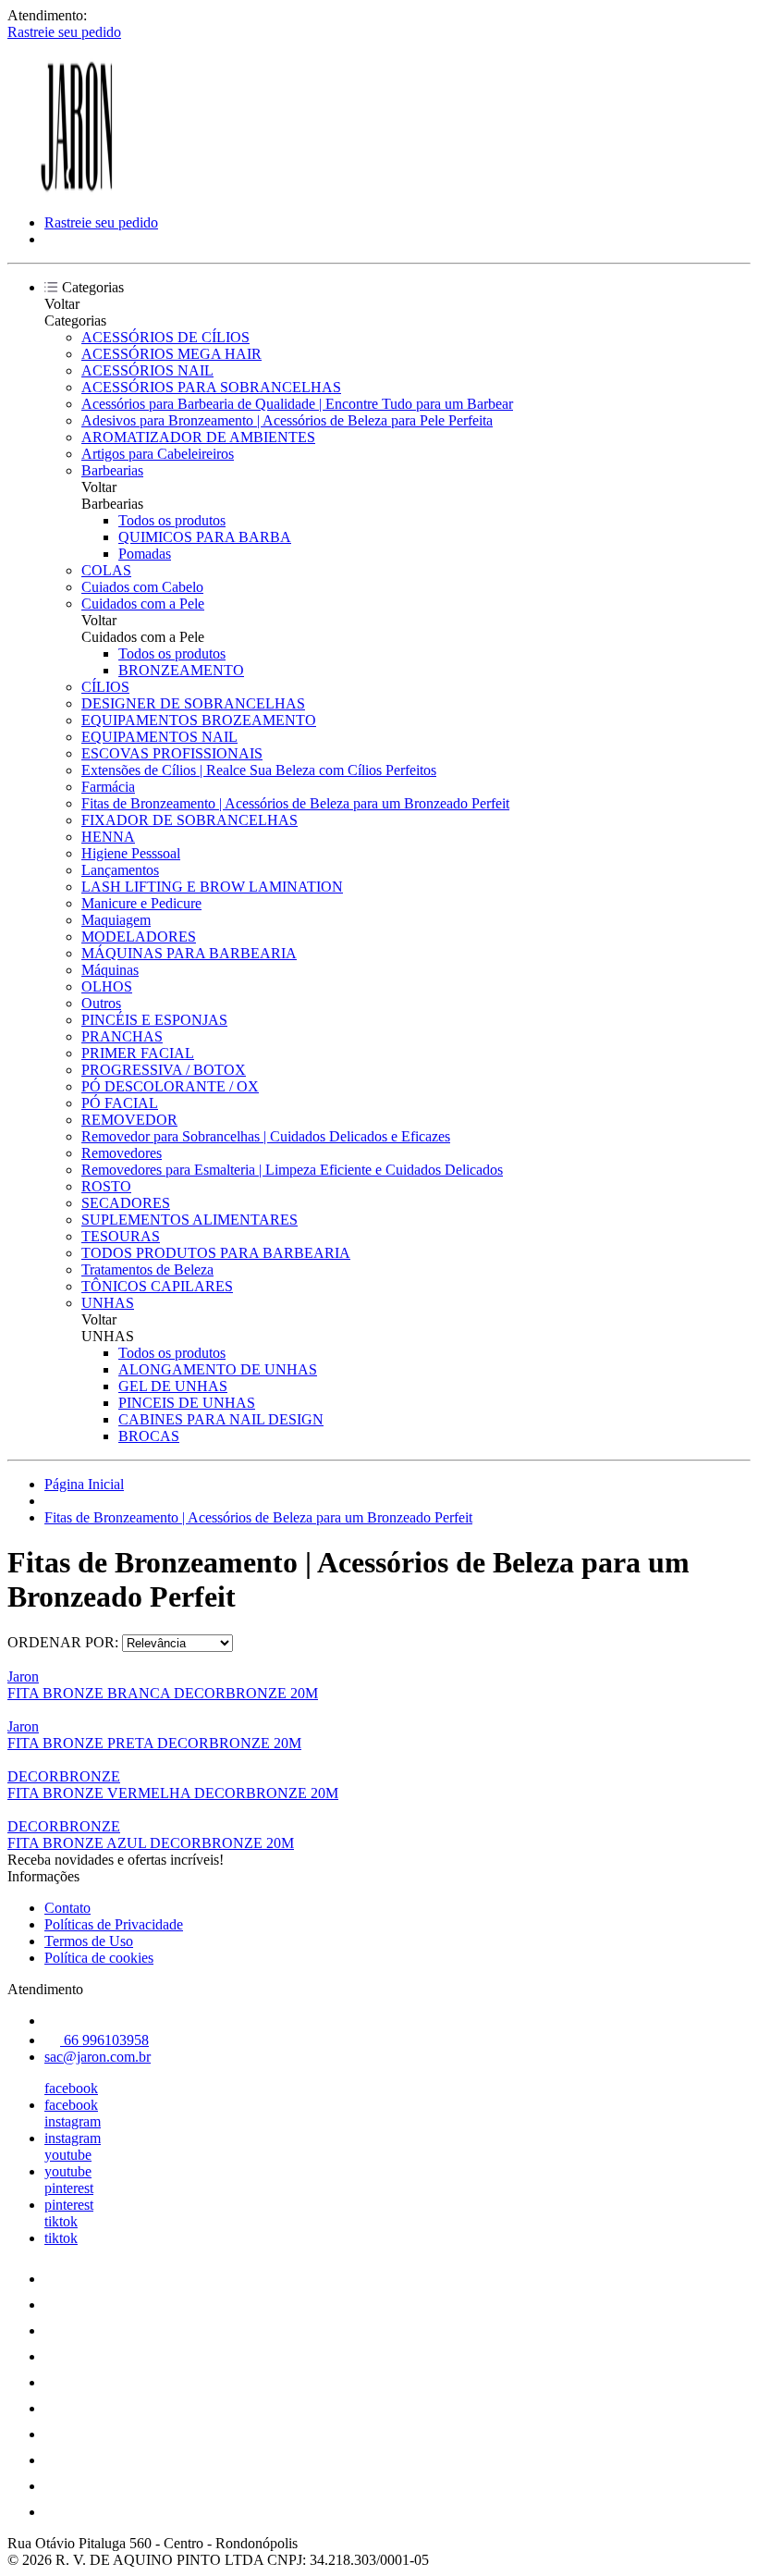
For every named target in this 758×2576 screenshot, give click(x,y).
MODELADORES (139, 937)
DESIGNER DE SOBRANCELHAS (193, 703)
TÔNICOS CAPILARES (157, 1286)
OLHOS (107, 986)
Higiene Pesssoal (131, 853)
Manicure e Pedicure (141, 903)
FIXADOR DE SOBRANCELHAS (189, 820)
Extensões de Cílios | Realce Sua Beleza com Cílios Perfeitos (259, 770)
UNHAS (108, 1303)
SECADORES (126, 1203)
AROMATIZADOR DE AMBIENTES (198, 437)
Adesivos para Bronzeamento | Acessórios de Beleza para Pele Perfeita (287, 420)
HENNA (108, 837)
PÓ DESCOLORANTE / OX (170, 1086)
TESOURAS (121, 1236)
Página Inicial (84, 1484)
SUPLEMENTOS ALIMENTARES (189, 1220)
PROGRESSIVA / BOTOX (164, 1070)
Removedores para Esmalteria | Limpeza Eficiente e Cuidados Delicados (292, 1170)
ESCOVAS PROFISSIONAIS (172, 753)
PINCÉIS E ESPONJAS (154, 1020)
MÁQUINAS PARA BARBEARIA (189, 953)
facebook (71, 2088)
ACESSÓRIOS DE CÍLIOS (165, 337)
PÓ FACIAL (120, 1103)
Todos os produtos (172, 520)
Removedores (122, 1153)
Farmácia (108, 787)
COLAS (106, 570)
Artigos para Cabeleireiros (158, 454)
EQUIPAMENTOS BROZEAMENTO (199, 720)
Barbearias (112, 470)
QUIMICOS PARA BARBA (205, 537)
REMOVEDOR (129, 1120)
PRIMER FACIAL (138, 1053)
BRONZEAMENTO (181, 670)
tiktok (61, 2221)
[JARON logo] (77, 191)
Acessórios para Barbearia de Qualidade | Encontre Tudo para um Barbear (297, 404)
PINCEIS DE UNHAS (187, 1403)
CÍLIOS (105, 687)
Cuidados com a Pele (143, 604)
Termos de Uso (89, 1941)
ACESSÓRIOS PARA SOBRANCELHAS (211, 387)
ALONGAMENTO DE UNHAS (218, 1369)
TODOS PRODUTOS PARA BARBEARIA (216, 1253)
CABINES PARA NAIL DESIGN (221, 1419)
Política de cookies (99, 1958)
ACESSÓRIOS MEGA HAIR (171, 354)
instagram (73, 2121)
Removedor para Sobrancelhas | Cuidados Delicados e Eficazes (266, 1136)
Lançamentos (120, 870)
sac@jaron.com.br (98, 2057)
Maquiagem (116, 920)
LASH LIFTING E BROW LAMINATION (212, 887)
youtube (68, 2155)
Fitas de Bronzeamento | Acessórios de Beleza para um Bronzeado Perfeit (295, 803)
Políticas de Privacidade (114, 1924)
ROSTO (106, 1186)
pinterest (69, 2188)
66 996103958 (104, 2040)
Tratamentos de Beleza (147, 1270)
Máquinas (110, 970)
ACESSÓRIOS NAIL (147, 370)
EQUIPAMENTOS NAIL (159, 737)
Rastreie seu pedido (64, 32)
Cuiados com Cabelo (142, 587)
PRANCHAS (122, 1036)
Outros (101, 1003)
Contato (67, 1908)
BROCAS (149, 1436)
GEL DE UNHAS (173, 1386)
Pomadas (145, 554)
